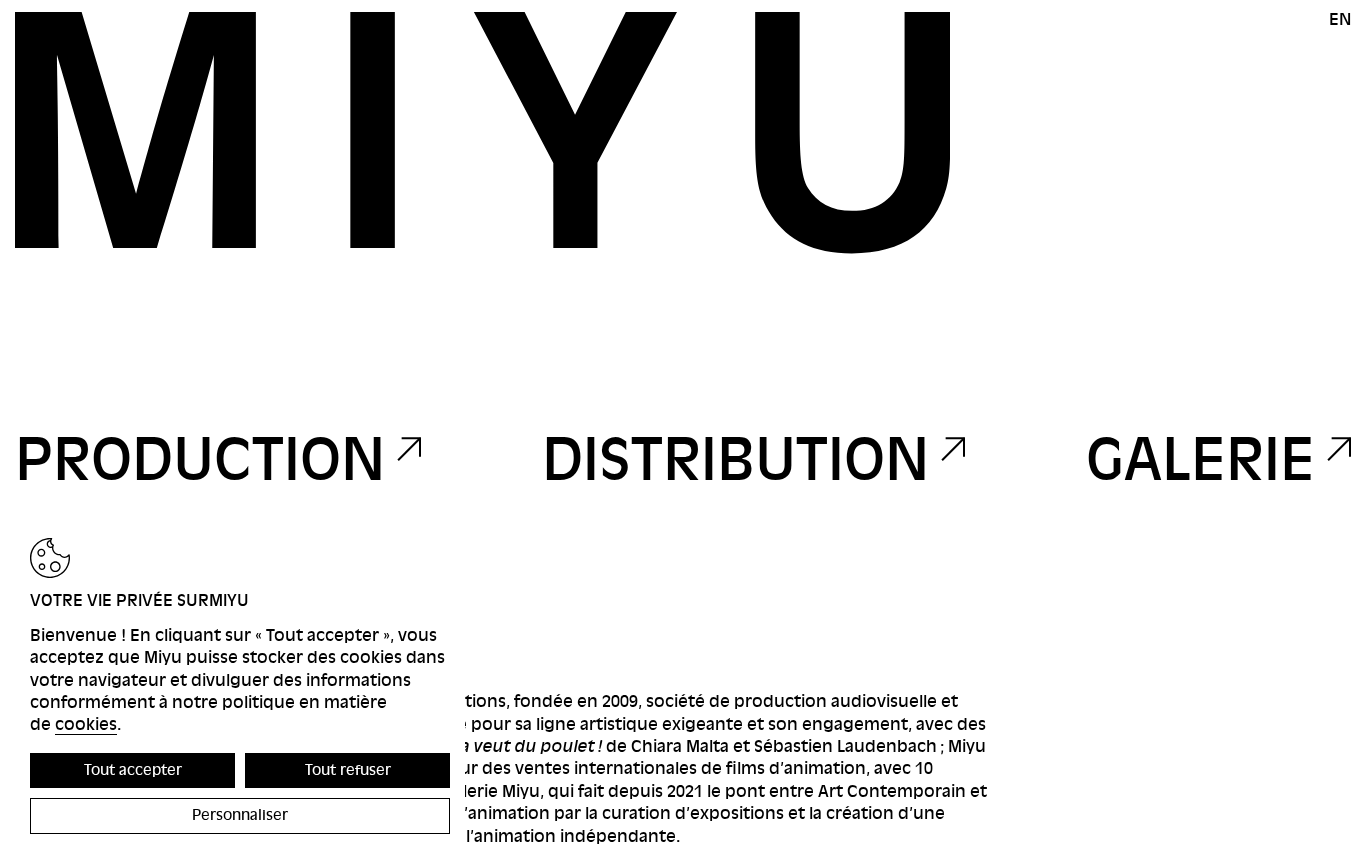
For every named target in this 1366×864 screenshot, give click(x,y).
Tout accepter (133, 770)
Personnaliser (240, 815)
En (1340, 19)
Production (200, 460)
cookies (86, 724)
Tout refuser (348, 770)
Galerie (1200, 460)
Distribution (735, 460)
